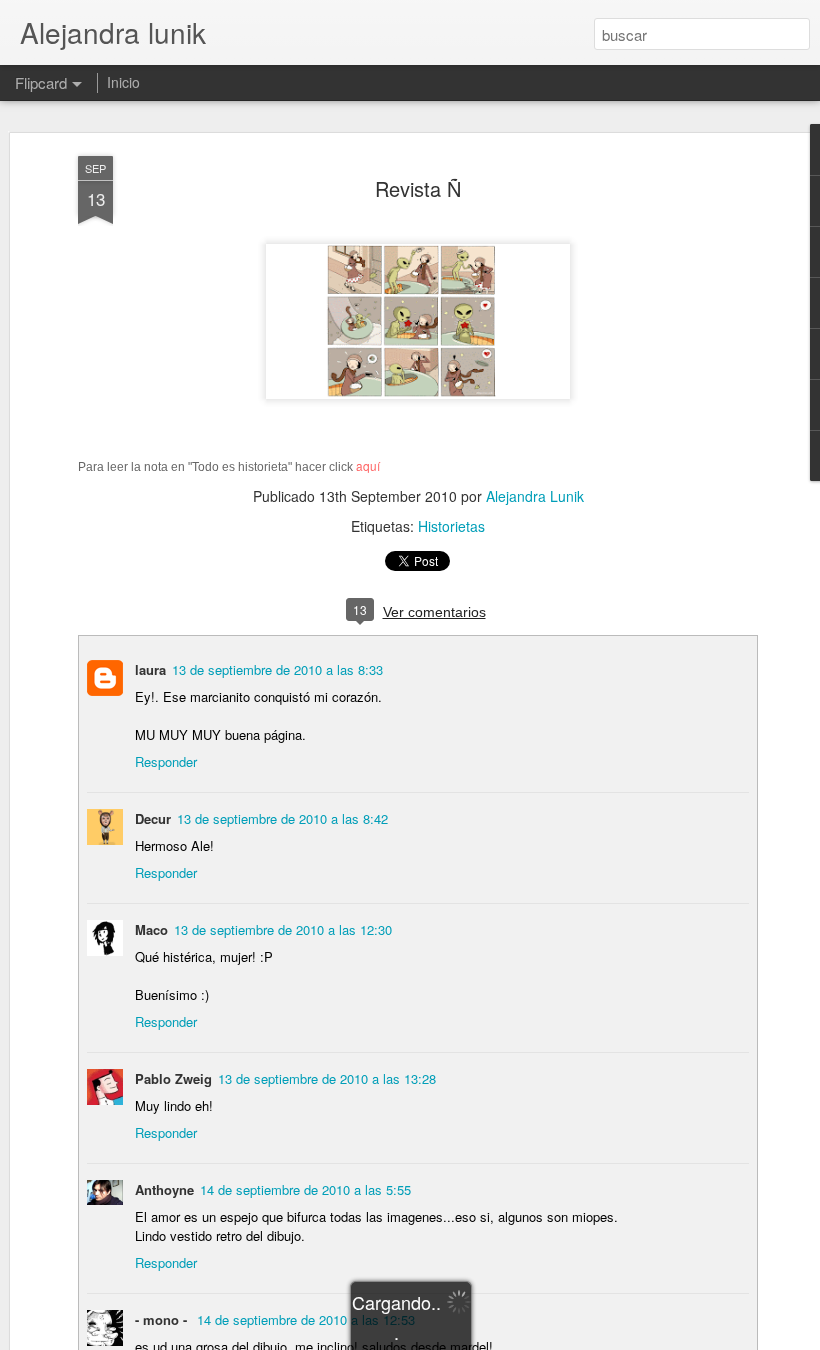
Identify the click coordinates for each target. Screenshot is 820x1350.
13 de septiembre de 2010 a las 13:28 (327, 1078)
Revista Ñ (418, 188)
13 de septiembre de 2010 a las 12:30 (283, 929)
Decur (153, 818)
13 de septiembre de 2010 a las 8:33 (277, 669)
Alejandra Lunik (535, 496)
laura (150, 669)
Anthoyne (164, 1189)
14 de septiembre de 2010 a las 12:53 (306, 1319)
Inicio (123, 82)
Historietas (451, 526)
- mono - (163, 1319)
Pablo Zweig (173, 1078)
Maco (151, 929)
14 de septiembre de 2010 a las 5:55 (305, 1189)
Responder (166, 761)
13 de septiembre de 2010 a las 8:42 (282, 818)
